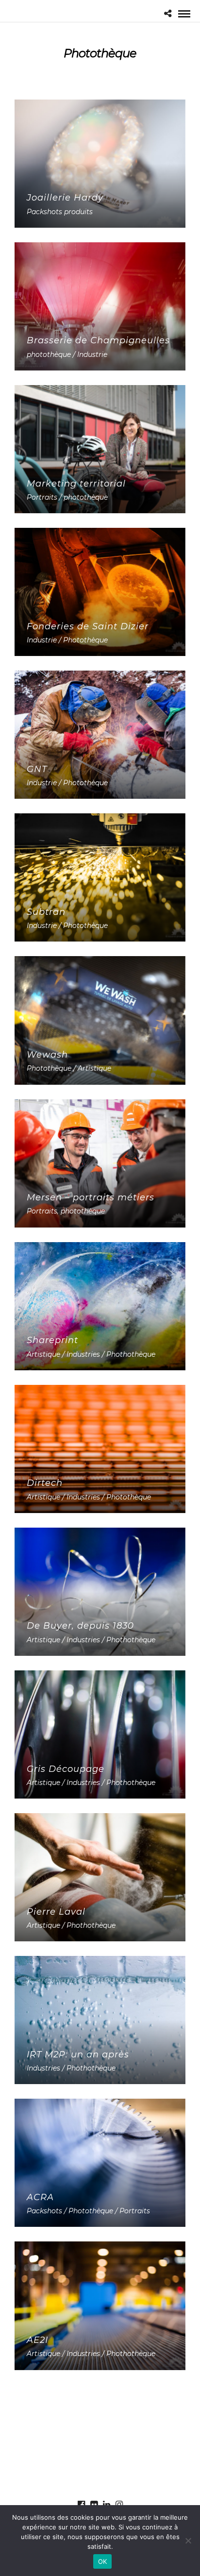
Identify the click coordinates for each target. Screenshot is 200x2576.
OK (103, 2561)
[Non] (188, 2541)
